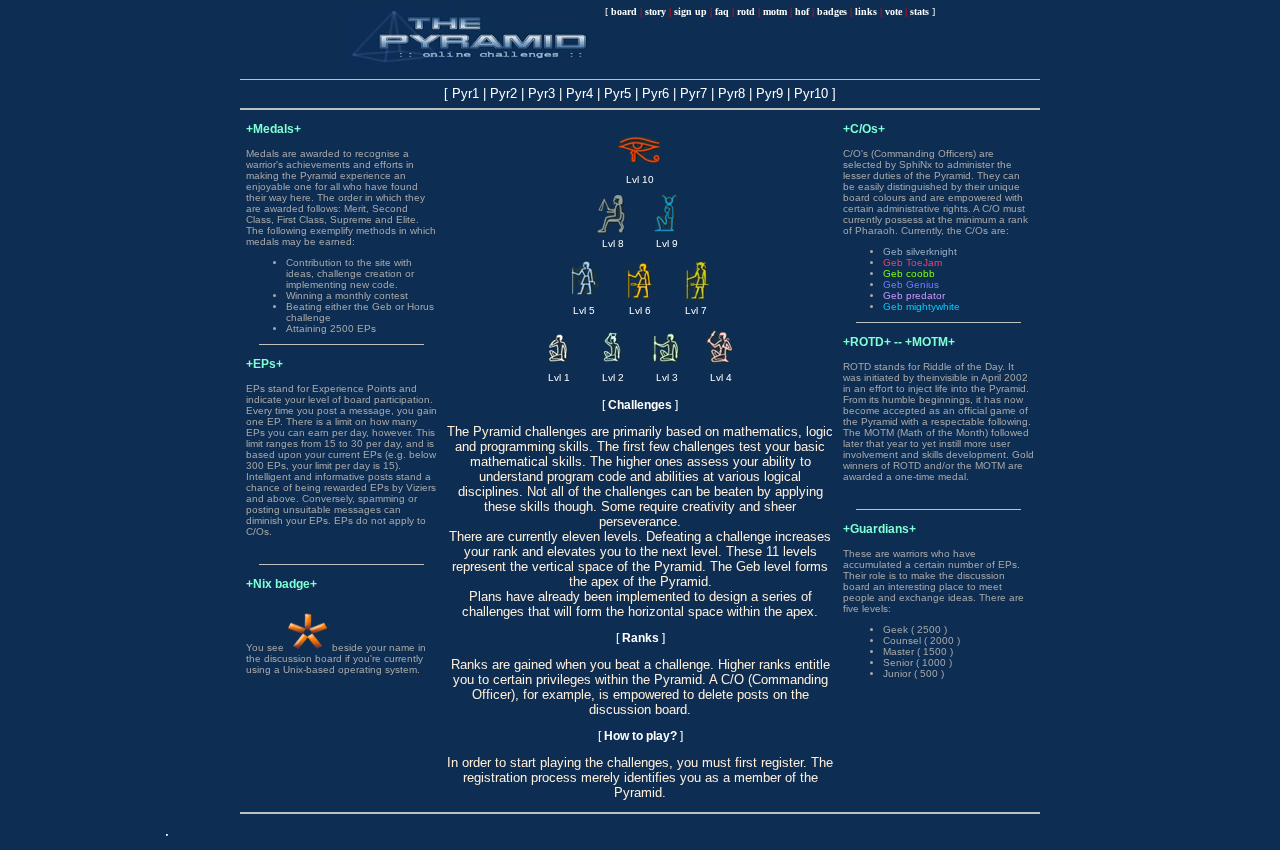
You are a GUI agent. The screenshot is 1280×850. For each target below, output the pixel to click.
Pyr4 (579, 93)
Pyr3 (541, 93)
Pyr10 (811, 93)
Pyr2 (503, 93)
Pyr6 (655, 93)
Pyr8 (731, 93)
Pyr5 (617, 93)
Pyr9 (769, 93)
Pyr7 (693, 93)
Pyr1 (465, 93)
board (624, 11)
